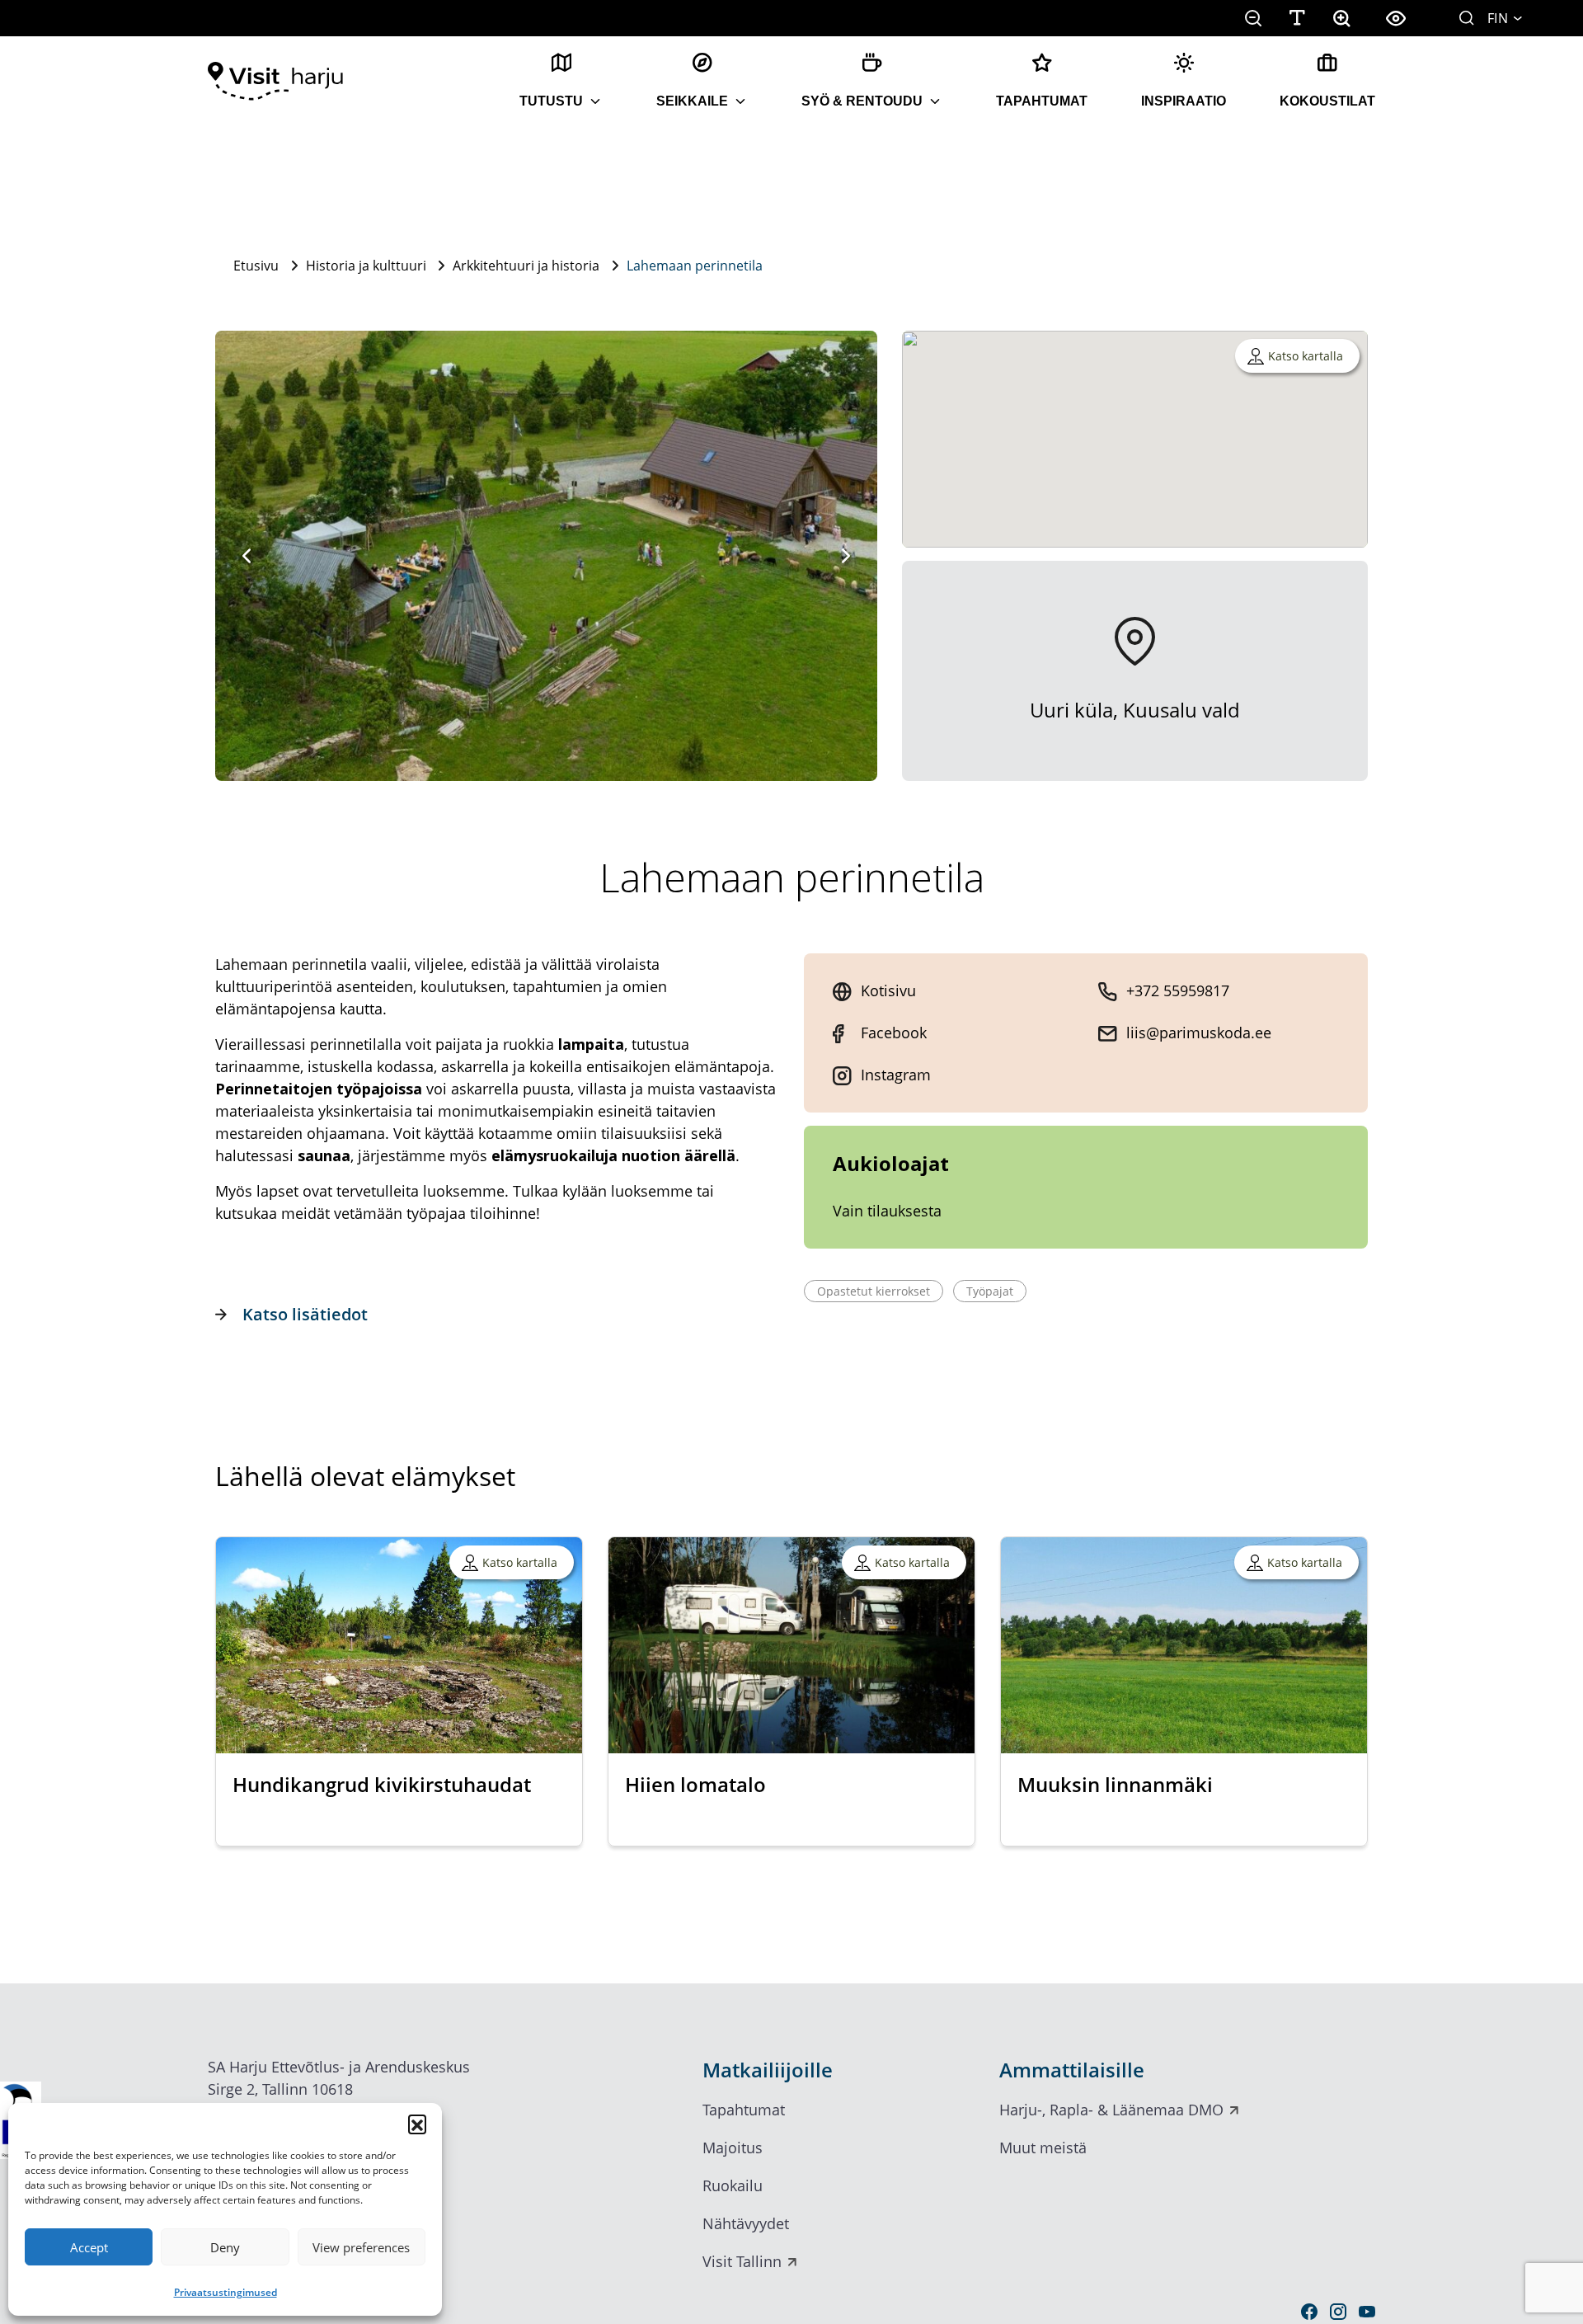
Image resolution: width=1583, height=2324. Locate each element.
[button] (417, 2124)
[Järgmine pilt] (846, 556)
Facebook (894, 1033)
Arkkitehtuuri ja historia (526, 266)
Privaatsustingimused (225, 2292)
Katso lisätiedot (305, 1314)
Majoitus (733, 2148)
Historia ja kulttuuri (366, 266)
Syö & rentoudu (862, 101)
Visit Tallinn (742, 2261)
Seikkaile (692, 101)
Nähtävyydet (746, 2223)
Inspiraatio (1184, 101)
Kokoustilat (1327, 101)
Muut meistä (1043, 2148)
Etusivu (256, 266)
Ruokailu (733, 2185)
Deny (225, 2247)
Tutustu (551, 101)
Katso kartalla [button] (1306, 356)
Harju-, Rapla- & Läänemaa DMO (1111, 2110)
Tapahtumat (1042, 101)
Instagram (896, 1075)
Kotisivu (888, 990)
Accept (89, 2247)
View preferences (361, 2247)
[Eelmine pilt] (247, 556)
